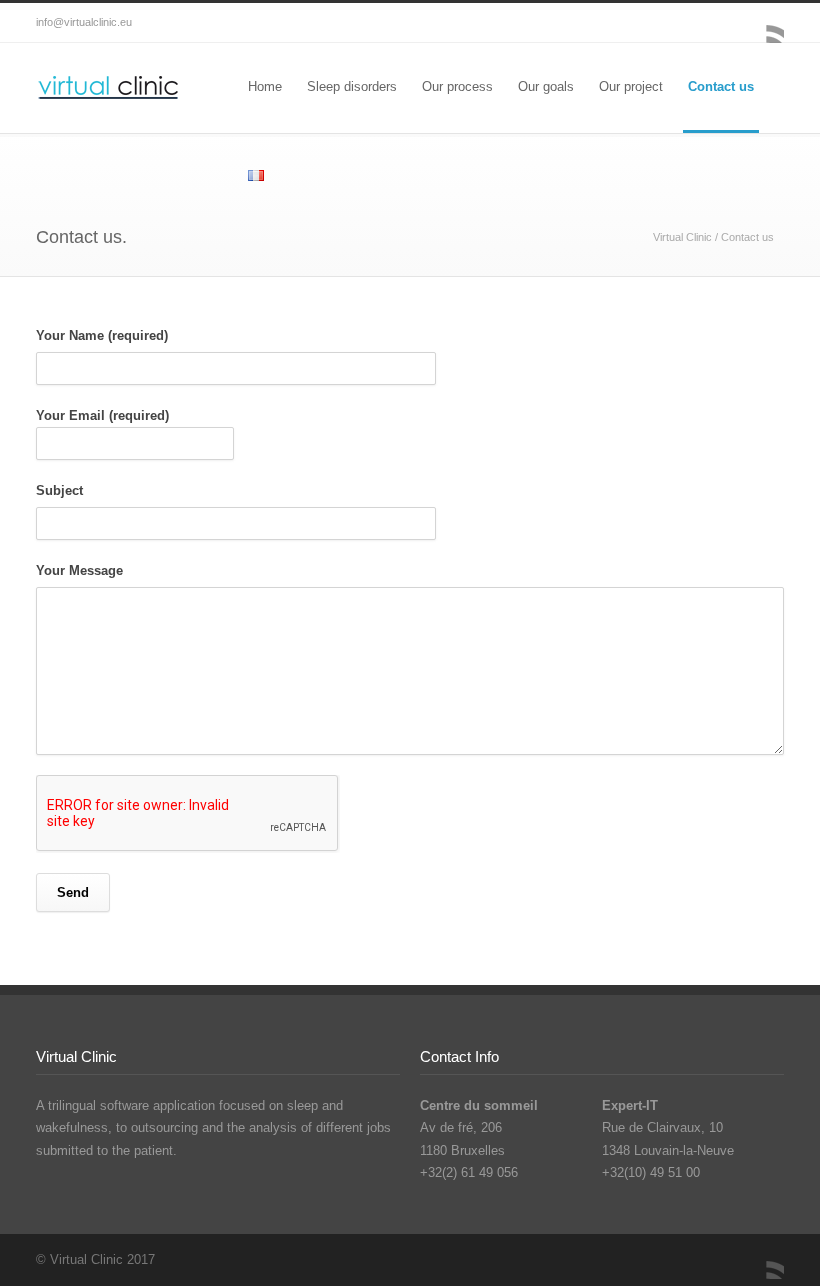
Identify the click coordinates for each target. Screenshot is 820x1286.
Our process (457, 86)
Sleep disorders (352, 86)
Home (265, 86)
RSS (764, 23)
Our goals (546, 86)
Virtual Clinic (682, 237)
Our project (631, 86)
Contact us (721, 86)
